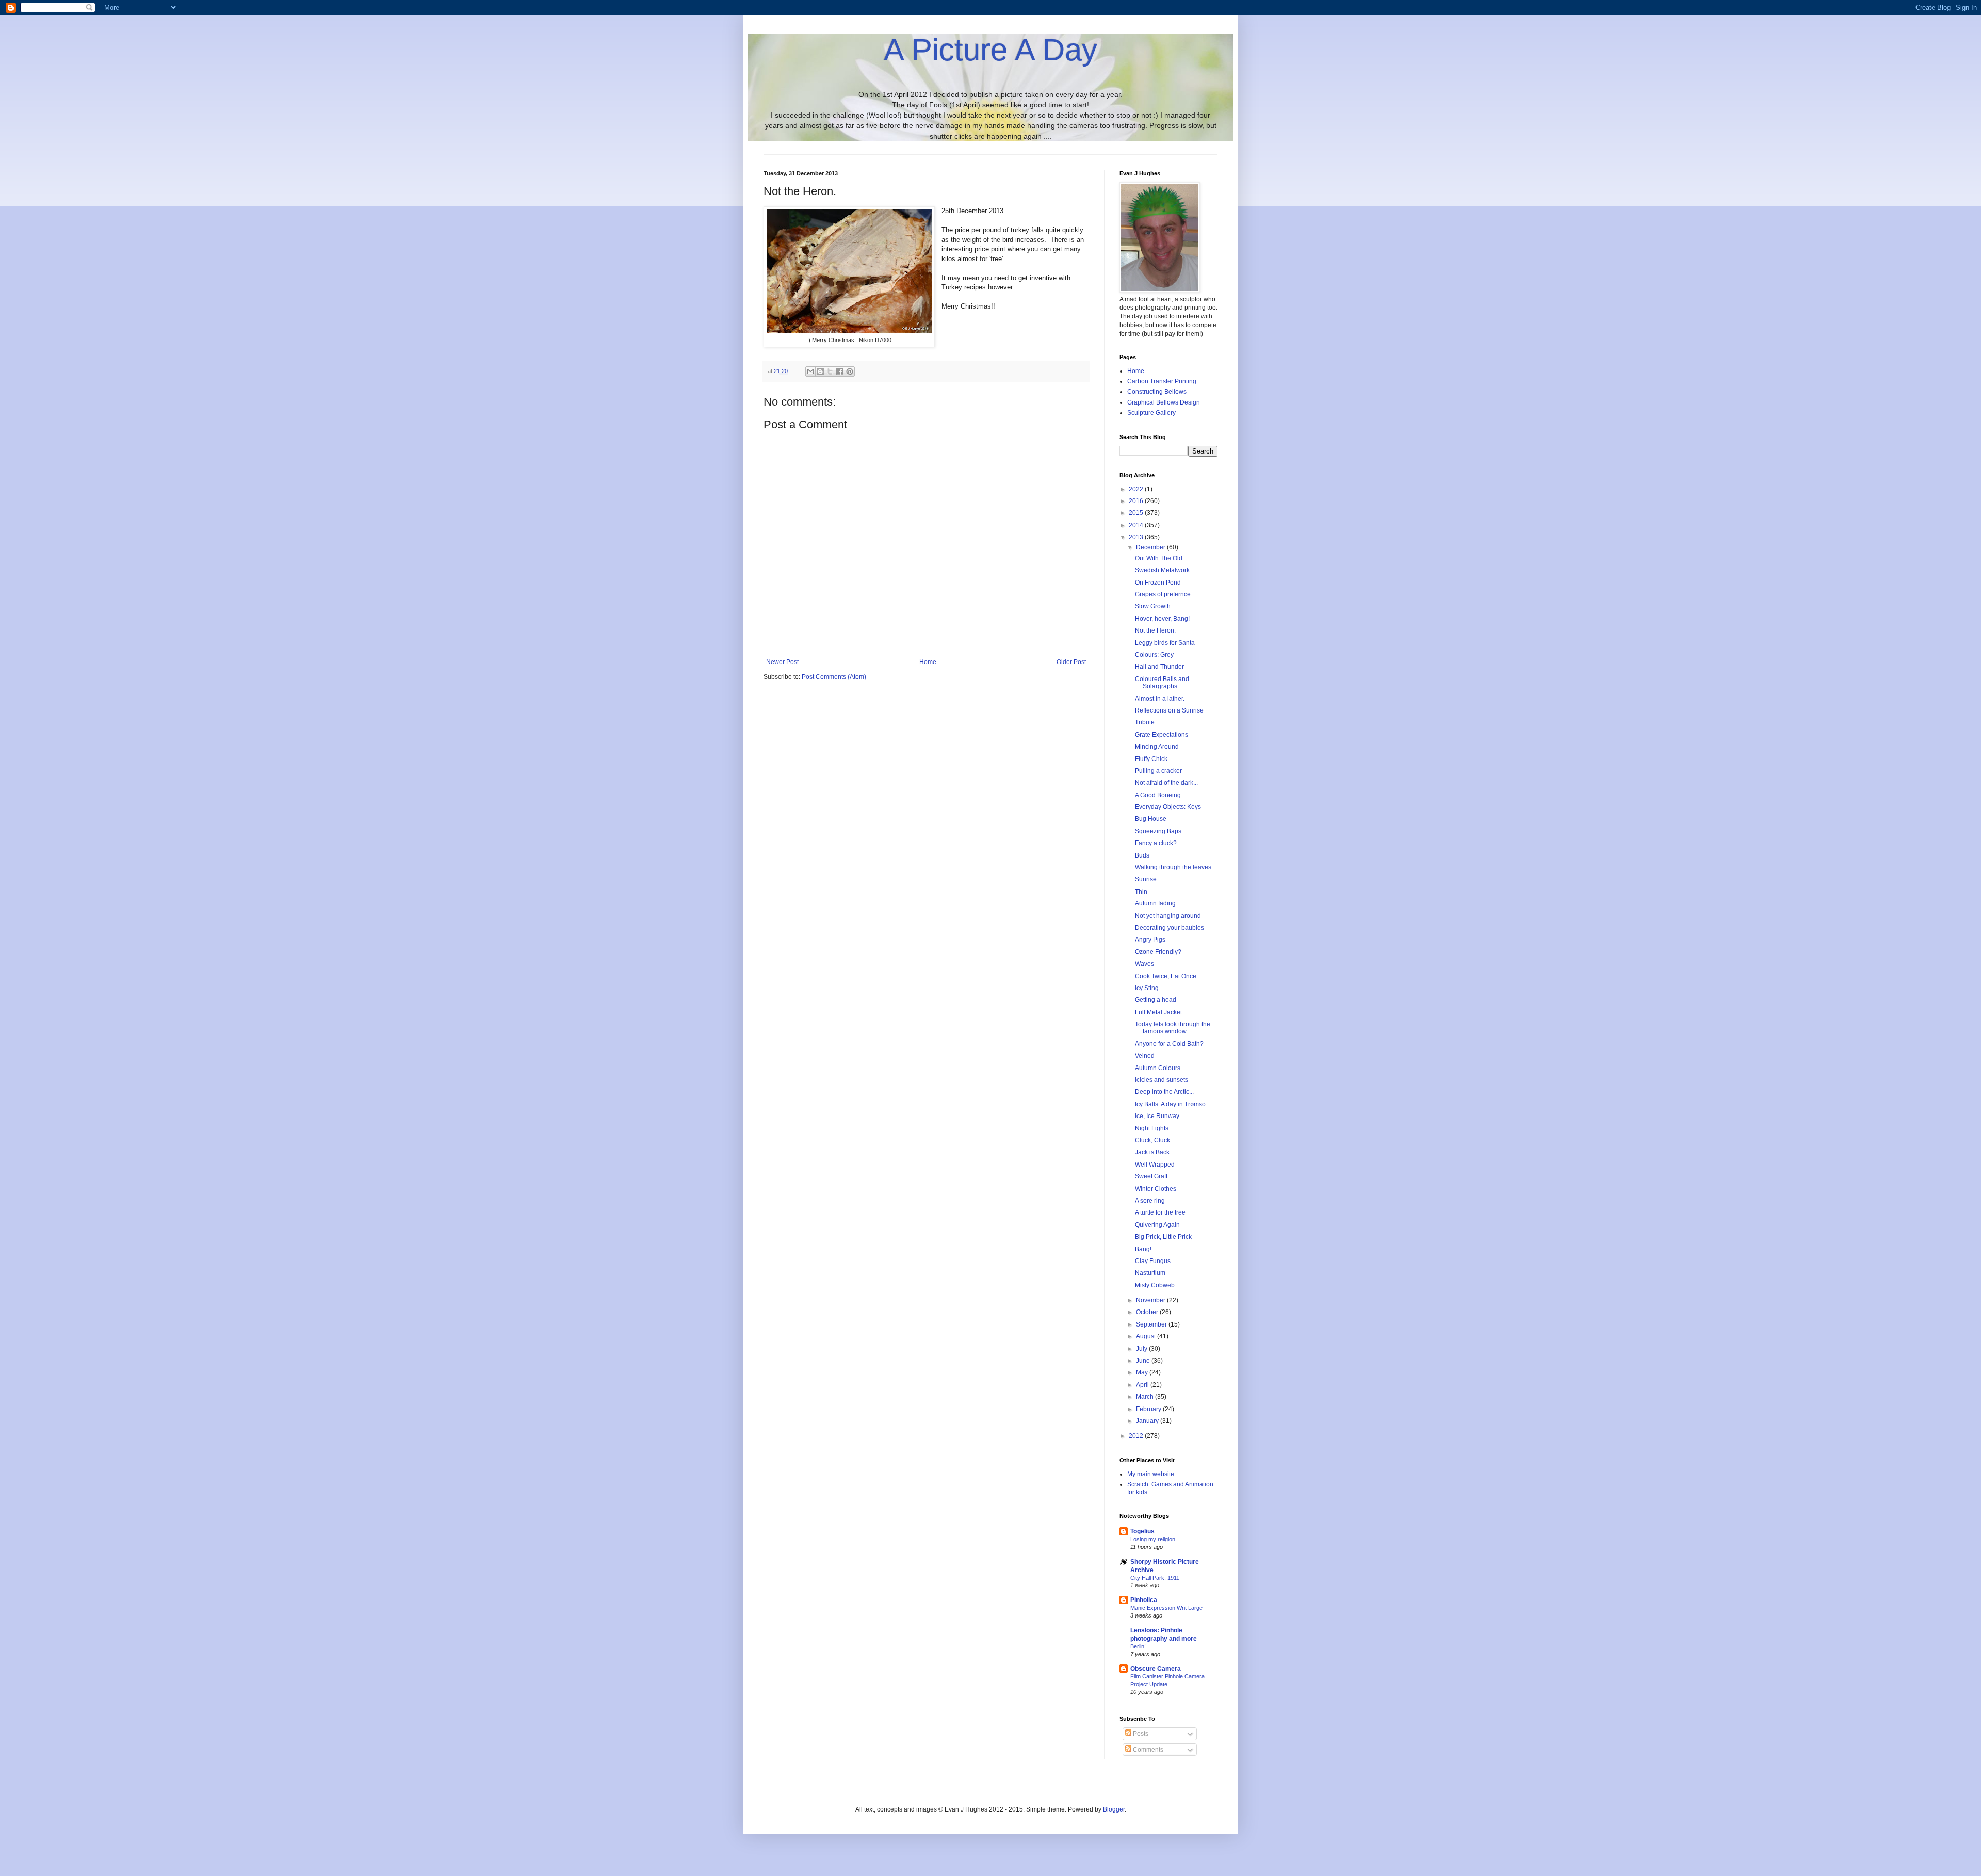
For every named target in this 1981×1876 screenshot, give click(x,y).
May (1143, 1372)
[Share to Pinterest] (850, 371)
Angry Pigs (1150, 940)
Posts (1140, 1734)
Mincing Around (1157, 747)
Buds (1142, 855)
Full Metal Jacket (1158, 1012)
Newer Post (782, 662)
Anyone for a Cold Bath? (1169, 1044)
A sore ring (1150, 1201)
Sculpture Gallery (1151, 413)
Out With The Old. (1159, 558)
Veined (1145, 1056)
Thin (1141, 892)
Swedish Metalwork (1162, 570)
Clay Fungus (1153, 1261)
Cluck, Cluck (1152, 1140)
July (1142, 1349)
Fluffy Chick (1151, 759)
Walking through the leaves (1173, 867)
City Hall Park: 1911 (1155, 1578)
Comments (1147, 1750)
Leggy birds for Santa (1165, 643)
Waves (1144, 964)
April (1143, 1385)
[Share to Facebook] (840, 371)
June (1144, 1361)
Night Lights (1152, 1128)
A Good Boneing (1158, 795)
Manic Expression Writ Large (1166, 1608)
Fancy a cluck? (1156, 843)
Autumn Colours (1158, 1068)
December (1151, 547)
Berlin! (1138, 1646)
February (1149, 1409)
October (1148, 1312)
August (1147, 1336)
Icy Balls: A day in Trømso (1170, 1104)
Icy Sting (1147, 988)
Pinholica (1144, 1600)
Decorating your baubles (1170, 928)
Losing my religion (1153, 1539)
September (1152, 1324)
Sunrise (1146, 879)
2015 (1137, 513)
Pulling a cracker (1158, 771)
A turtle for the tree (1160, 1212)
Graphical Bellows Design (1164, 402)
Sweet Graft (1151, 1176)
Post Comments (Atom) (834, 677)
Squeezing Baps (1158, 831)
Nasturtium (1150, 1273)
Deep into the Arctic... (1164, 1092)
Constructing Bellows (1157, 392)
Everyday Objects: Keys (1168, 807)
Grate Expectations (1162, 735)
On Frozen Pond (1158, 583)
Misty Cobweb (1155, 1285)
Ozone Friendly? (1158, 952)
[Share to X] (830, 371)
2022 (1137, 489)
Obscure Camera (1156, 1669)
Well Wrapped (1155, 1165)
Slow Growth (1153, 606)
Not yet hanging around (1168, 916)
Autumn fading (1155, 903)
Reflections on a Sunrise (1169, 710)
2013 (1137, 537)
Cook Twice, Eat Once (1166, 976)
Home (928, 662)
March (1146, 1397)
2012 (1137, 1436)
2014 (1137, 525)
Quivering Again (1157, 1225)
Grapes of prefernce (1163, 594)
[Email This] (810, 371)
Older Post (1071, 662)
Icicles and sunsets (1162, 1080)
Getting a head (1156, 1000)
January (1148, 1421)
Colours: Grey (1154, 655)
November (1151, 1300)
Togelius (1142, 1531)
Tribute (1145, 722)
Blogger (1114, 1809)
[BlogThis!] (820, 371)
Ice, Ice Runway (1157, 1116)
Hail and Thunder (1159, 667)
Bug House (1151, 819)
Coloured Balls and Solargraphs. (1162, 683)
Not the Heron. (1155, 630)
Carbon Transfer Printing (1162, 381)
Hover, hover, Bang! (1162, 619)
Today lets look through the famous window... (1173, 1028)
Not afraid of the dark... (1166, 783)
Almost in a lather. (1160, 699)
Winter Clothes (1156, 1189)
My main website (1151, 1474)
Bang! (1143, 1249)
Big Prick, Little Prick (1163, 1237)
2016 (1137, 501)
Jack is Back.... (1155, 1152)
